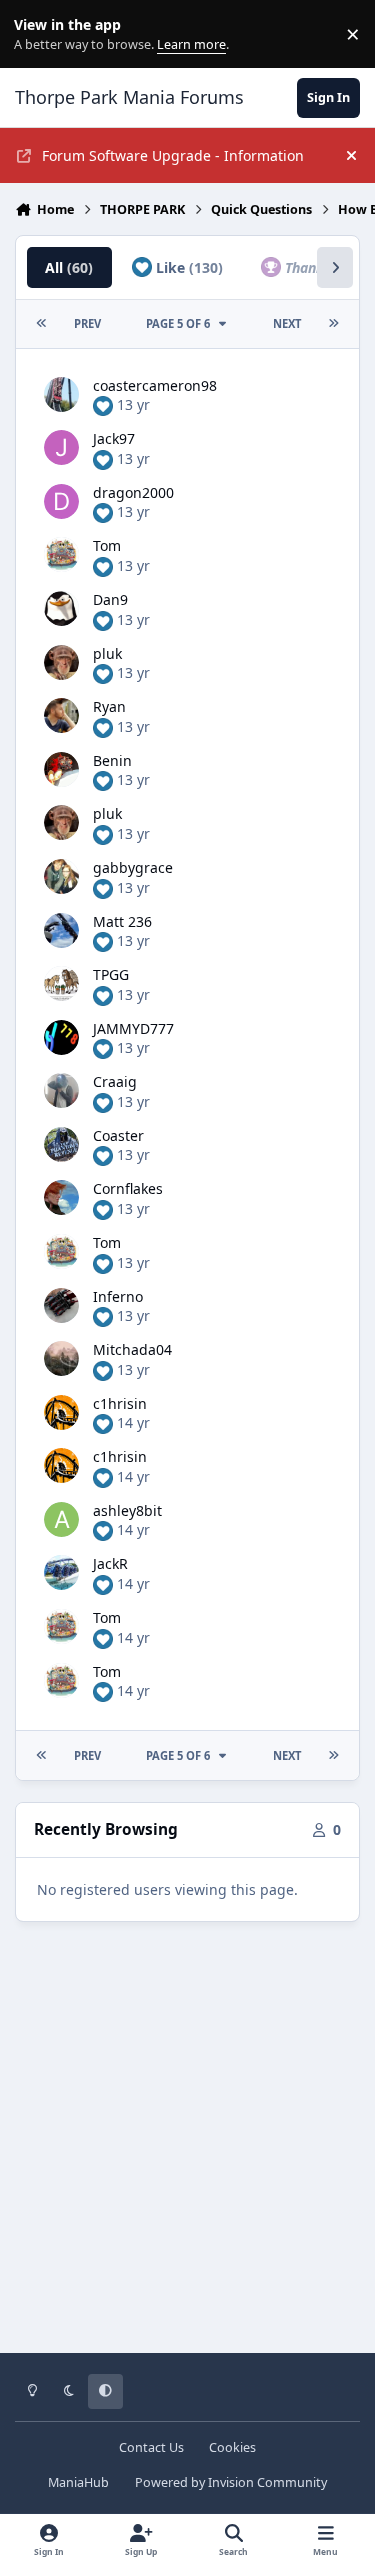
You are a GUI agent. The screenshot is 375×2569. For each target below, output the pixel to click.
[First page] (42, 323)
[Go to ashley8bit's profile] (61, 1519)
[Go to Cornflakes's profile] (61, 1197)
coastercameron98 (155, 385)
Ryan (109, 706)
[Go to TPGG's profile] (61, 983)
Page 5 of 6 (181, 323)
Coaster (118, 1135)
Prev (87, 323)
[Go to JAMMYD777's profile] (61, 1037)
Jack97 (114, 438)
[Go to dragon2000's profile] (61, 501)
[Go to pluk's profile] (61, 662)
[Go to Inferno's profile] (61, 1305)
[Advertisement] (187, 2151)
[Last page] (333, 323)
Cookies (232, 2447)
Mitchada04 (132, 1349)
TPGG (111, 974)
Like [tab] (187, 267)
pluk (107, 653)
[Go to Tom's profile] (61, 554)
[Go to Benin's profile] (61, 769)
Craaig (115, 1081)
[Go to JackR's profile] (61, 1572)
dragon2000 (133, 492)
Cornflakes (128, 1188)
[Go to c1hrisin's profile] (61, 1412)
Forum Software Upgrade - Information (173, 155)
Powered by (231, 2482)
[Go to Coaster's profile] (61, 1144)
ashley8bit (127, 1510)
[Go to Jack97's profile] (61, 447)
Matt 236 (122, 921)
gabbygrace (133, 867)
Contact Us (151, 2447)
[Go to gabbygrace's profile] (61, 876)
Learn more (38, 34)
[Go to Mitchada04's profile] (61, 1358)
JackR (110, 1563)
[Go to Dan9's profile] (61, 608)
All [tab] (69, 267)
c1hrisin (120, 1403)
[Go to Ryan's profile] (61, 715)
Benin (112, 760)
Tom (107, 545)
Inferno (118, 1296)
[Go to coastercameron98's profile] (61, 394)
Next (287, 323)
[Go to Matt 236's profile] (61, 930)
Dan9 (110, 599)
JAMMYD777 (133, 1028)
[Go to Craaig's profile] (61, 1090)
